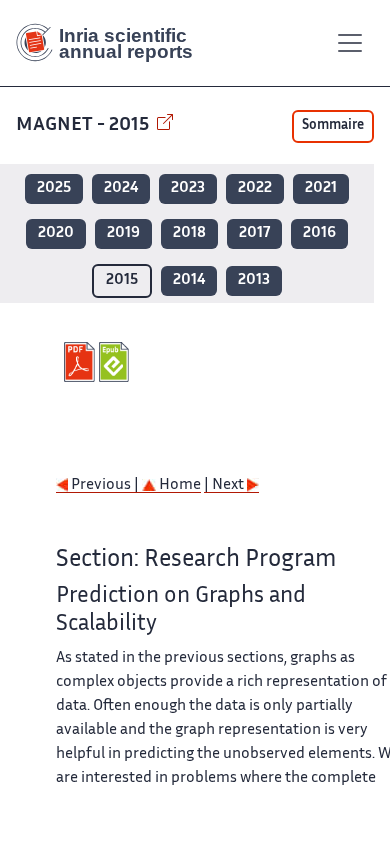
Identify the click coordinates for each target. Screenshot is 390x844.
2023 (188, 188)
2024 (121, 188)
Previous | (105, 485)
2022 (255, 188)
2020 (56, 233)
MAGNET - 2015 (84, 125)
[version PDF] (81, 362)
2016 (319, 233)
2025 (54, 188)
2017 (254, 233)
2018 (189, 233)
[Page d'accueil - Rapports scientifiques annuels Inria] (112, 43)
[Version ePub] (116, 362)
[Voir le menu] (350, 43)
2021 (321, 188)
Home (178, 485)
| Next (225, 485)
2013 (254, 280)
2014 (189, 280)
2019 (123, 233)
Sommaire (333, 126)
